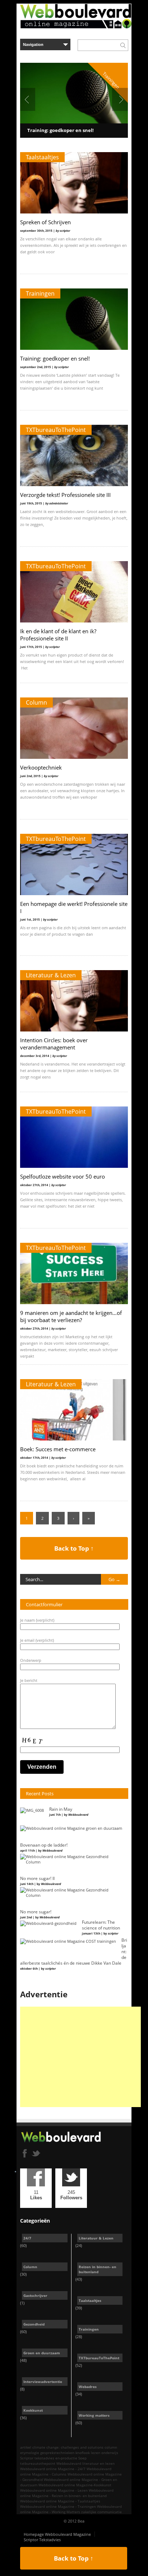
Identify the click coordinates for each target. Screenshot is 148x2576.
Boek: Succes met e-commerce (58, 1449)
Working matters (94, 2415)
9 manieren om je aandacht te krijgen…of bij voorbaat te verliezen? (71, 1316)
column (111, 2447)
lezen (96, 2453)
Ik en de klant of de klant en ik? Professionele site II (58, 635)
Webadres (88, 2387)
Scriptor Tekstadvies (42, 2540)
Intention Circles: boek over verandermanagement (54, 1044)
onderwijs (110, 2453)
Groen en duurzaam (42, 2353)
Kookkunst (33, 2410)
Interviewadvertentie (43, 2382)
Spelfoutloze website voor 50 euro (63, 1176)
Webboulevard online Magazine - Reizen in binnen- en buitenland (67, 2493)
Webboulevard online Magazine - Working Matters (71, 2509)
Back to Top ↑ (74, 1548)
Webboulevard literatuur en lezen (85, 2463)
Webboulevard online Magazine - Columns (66, 2471)
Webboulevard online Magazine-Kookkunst (75, 2485)
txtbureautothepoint (38, 2463)
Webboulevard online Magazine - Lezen (54, 2490)
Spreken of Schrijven (45, 222)
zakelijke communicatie (101, 2512)
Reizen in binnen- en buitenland (98, 2269)
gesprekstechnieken (57, 2453)
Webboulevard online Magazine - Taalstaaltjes (60, 2501)
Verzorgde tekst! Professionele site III (65, 495)
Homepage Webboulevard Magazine (57, 2534)
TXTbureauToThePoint (56, 430)
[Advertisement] (80, 2057)
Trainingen (40, 293)
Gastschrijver (35, 2295)
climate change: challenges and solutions (68, 2447)
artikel (26, 2447)
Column (36, 702)
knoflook (83, 2453)
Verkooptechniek (41, 767)
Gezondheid (34, 2324)
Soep (82, 2458)
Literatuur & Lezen (51, 975)
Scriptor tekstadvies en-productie (49, 2458)
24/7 (27, 2238)
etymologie (30, 2453)
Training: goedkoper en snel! (61, 130)
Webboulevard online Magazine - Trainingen (58, 2506)
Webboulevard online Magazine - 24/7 (53, 2469)
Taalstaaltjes (42, 157)
